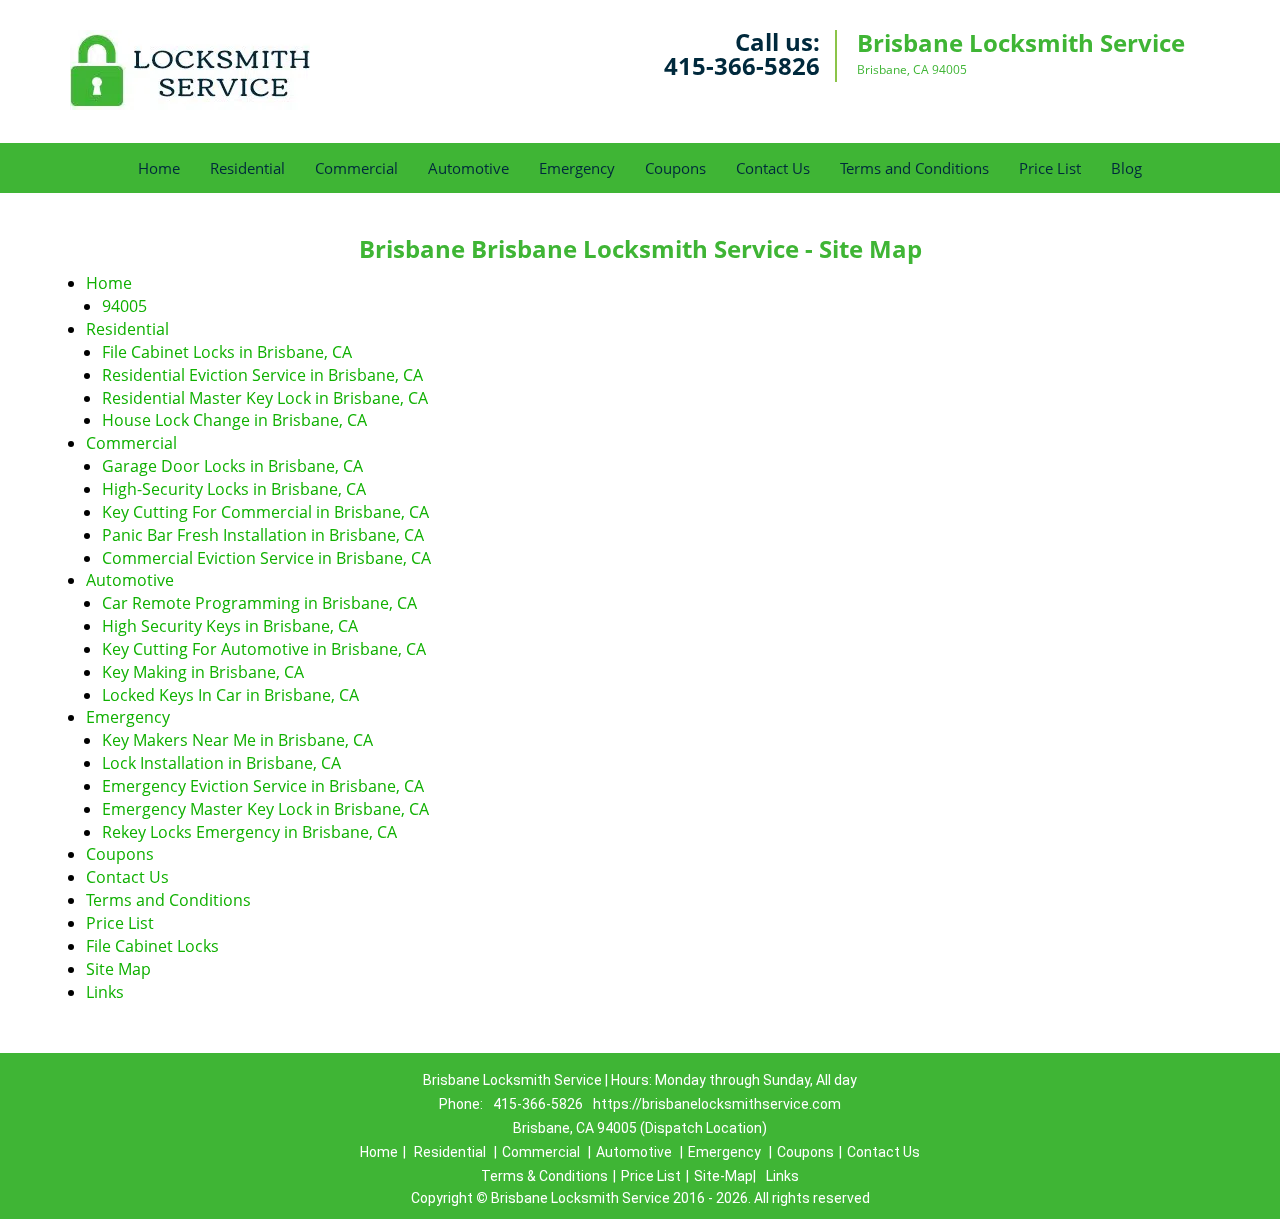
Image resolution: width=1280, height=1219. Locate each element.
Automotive (468, 168)
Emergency (577, 168)
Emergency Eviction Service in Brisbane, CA (263, 786)
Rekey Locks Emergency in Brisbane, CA (249, 832)
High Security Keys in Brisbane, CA (230, 626)
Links (105, 992)
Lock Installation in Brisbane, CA (221, 763)
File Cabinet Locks (152, 946)
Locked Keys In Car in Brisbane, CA (230, 695)
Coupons (675, 168)
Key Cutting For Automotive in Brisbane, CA (264, 649)
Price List (1050, 168)
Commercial (356, 168)
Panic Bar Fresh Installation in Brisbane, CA (263, 535)
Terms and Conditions (914, 168)
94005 (124, 306)
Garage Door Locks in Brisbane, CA (232, 466)
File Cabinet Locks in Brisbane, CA (227, 352)
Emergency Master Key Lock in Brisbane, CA (265, 809)
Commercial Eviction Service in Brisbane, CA (266, 558)
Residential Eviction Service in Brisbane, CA (262, 375)
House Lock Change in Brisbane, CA (234, 420)
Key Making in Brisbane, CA (203, 672)
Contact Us (773, 168)
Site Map (118, 969)
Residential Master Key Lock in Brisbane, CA (265, 398)
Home (159, 168)
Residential (247, 168)
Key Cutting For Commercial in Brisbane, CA (265, 512)
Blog (1126, 168)
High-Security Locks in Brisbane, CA (234, 489)
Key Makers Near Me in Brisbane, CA (237, 740)
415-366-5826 (742, 65)
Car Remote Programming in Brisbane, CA (259, 603)
